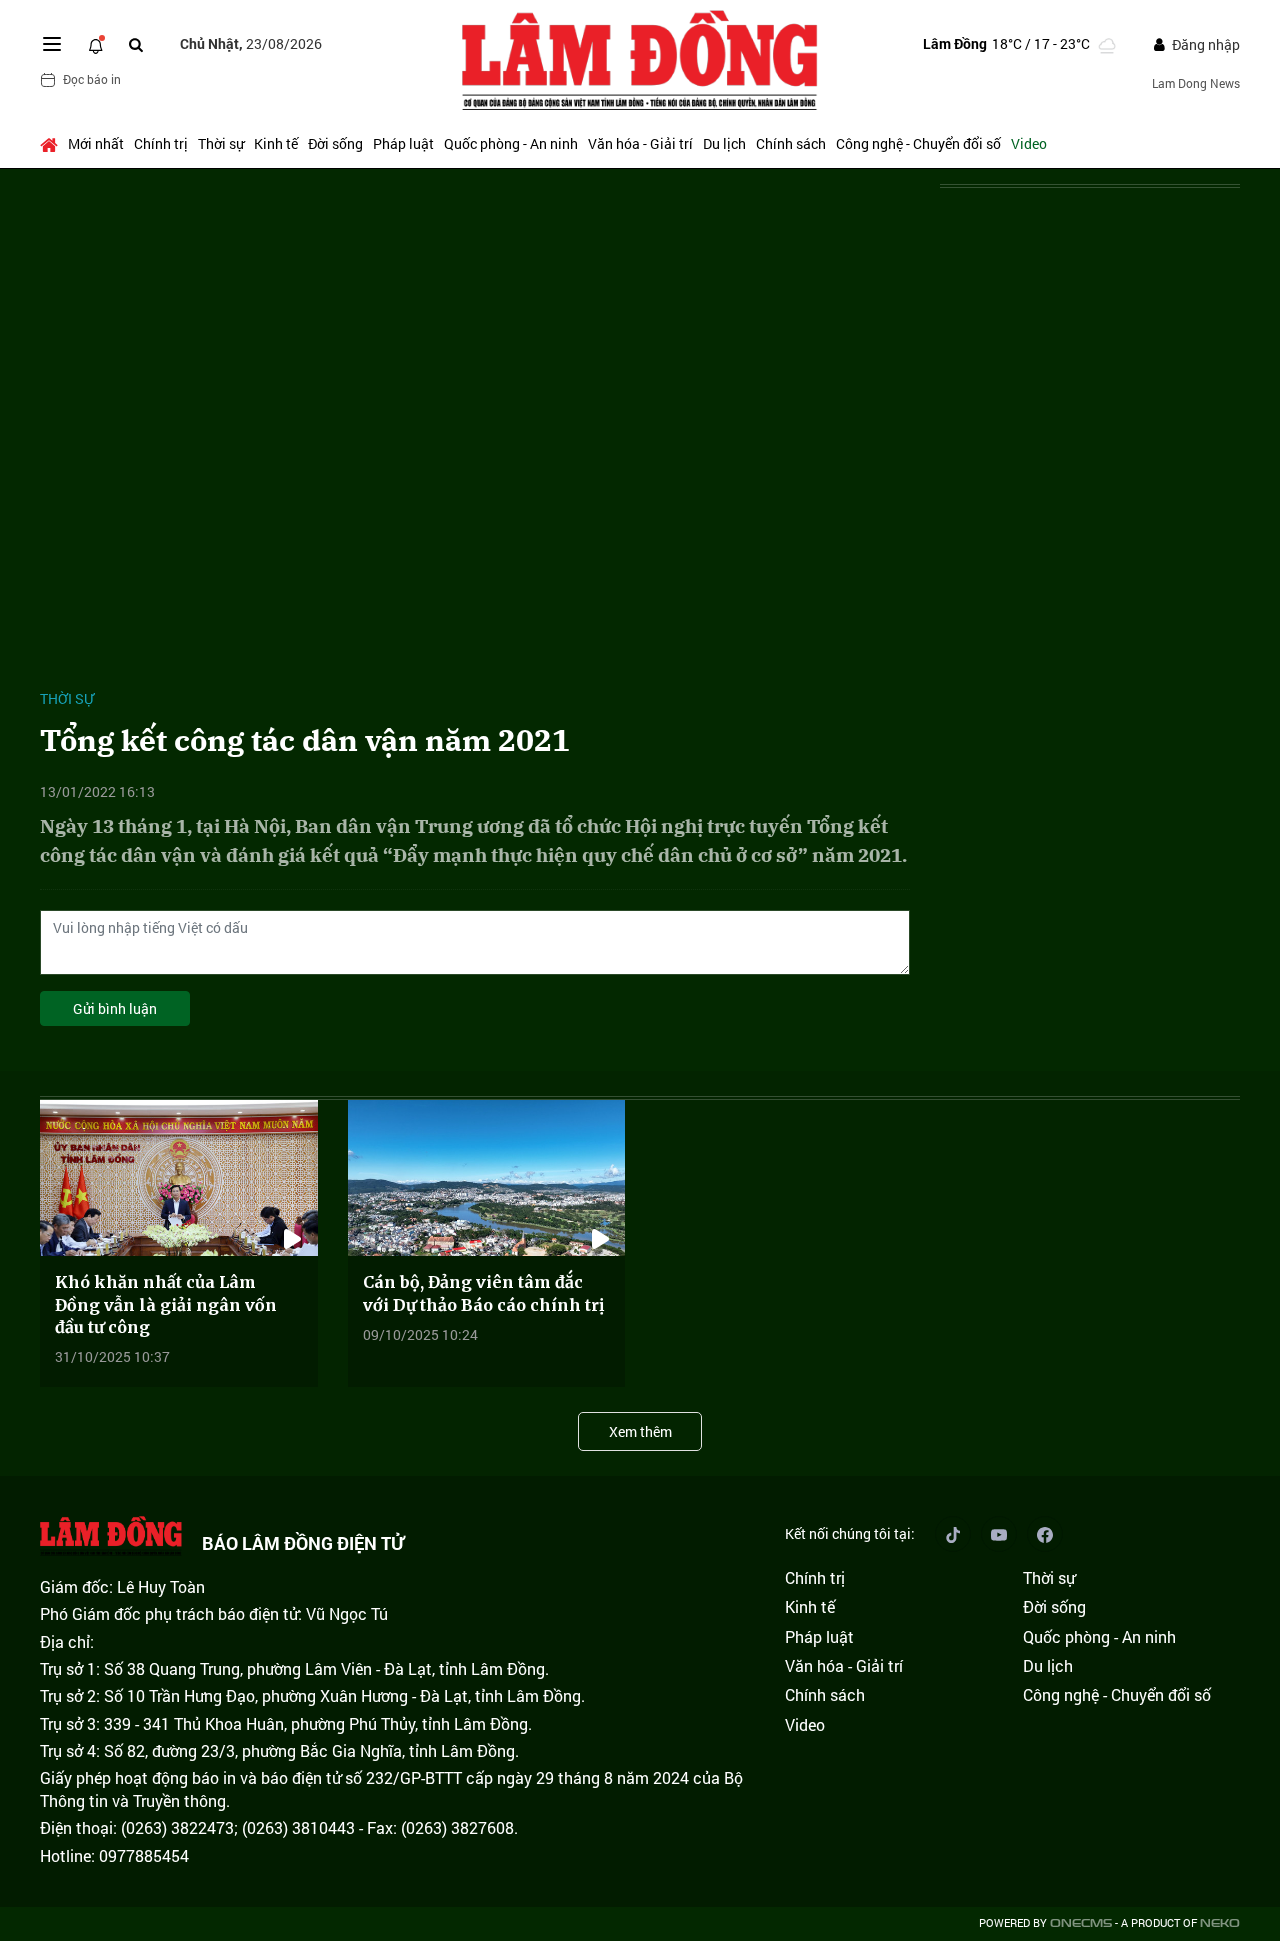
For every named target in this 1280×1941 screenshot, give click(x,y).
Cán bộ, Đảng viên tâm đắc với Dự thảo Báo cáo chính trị (483, 1293)
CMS (1081, 1923)
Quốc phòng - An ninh (511, 143)
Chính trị (161, 143)
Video (1029, 143)
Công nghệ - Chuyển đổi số (918, 143)
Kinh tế (276, 143)
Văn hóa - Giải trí (640, 143)
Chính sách (791, 143)
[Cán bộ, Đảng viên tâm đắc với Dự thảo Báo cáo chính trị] (487, 1178)
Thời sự (221, 143)
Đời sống (335, 143)
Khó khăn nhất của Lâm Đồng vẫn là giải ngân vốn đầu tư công (166, 1304)
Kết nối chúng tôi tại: (850, 1533)
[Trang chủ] (51, 144)
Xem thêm (640, 1431)
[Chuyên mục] (52, 44)
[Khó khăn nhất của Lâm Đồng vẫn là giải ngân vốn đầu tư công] (179, 1178)
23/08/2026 (251, 43)
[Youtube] (999, 1534)
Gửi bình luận (115, 1008)
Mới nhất (96, 143)
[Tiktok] (953, 1534)
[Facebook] (1045, 1534)
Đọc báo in (92, 79)
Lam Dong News (1196, 83)
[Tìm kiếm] (136, 44)
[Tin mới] (96, 44)
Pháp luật (403, 143)
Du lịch (724, 143)
